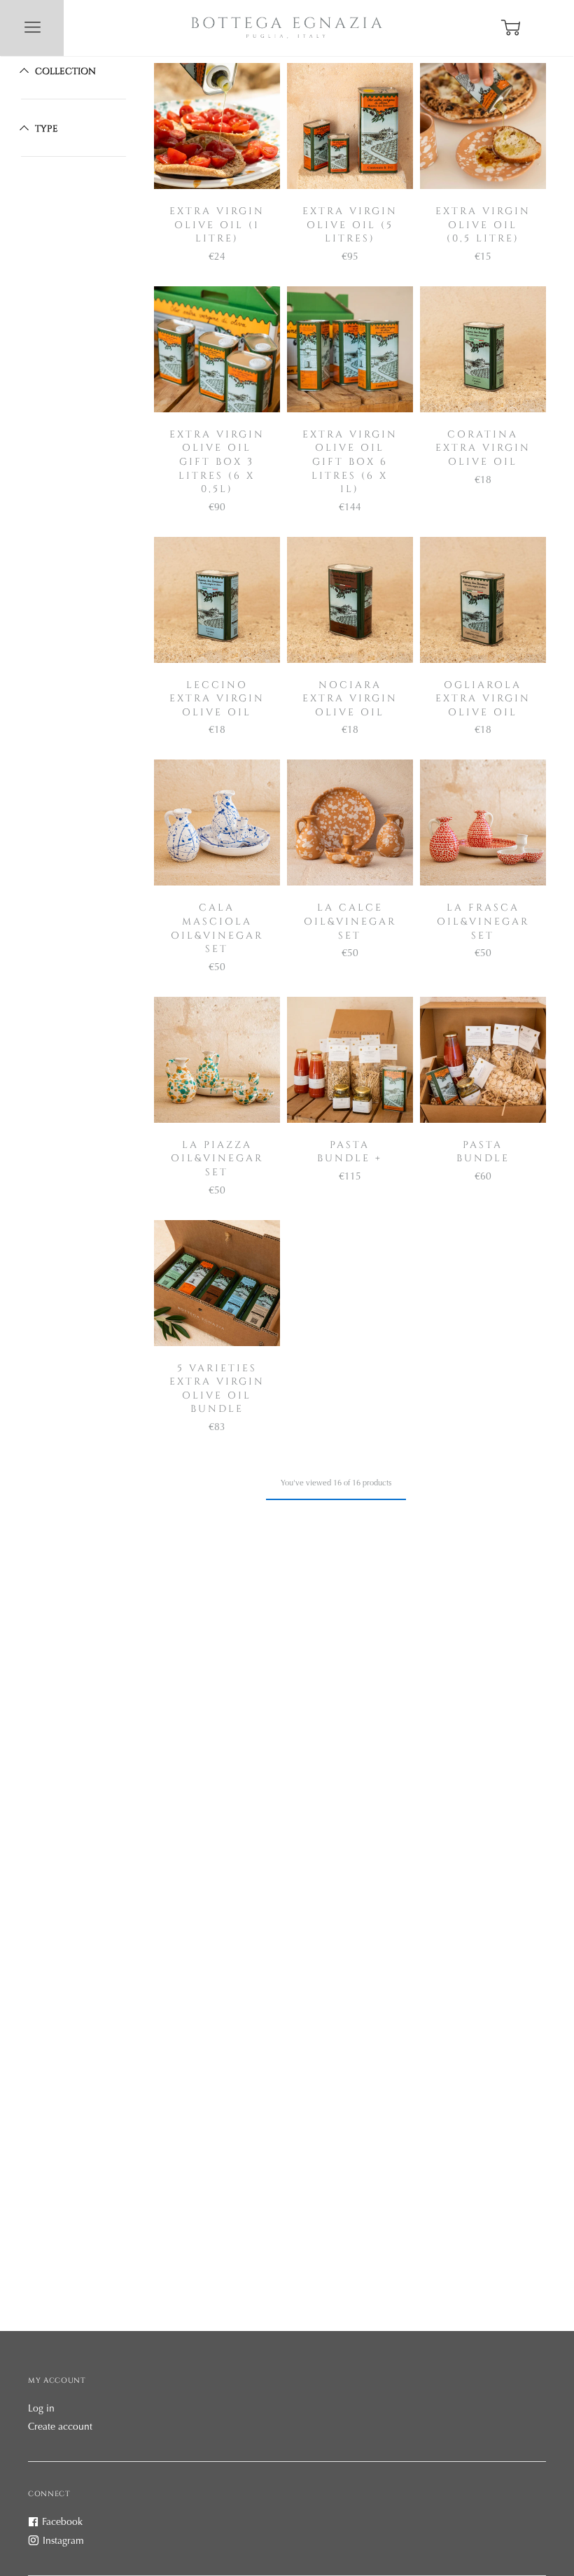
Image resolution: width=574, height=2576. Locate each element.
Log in (41, 2409)
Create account (60, 2428)
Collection (65, 71)
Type (47, 128)
